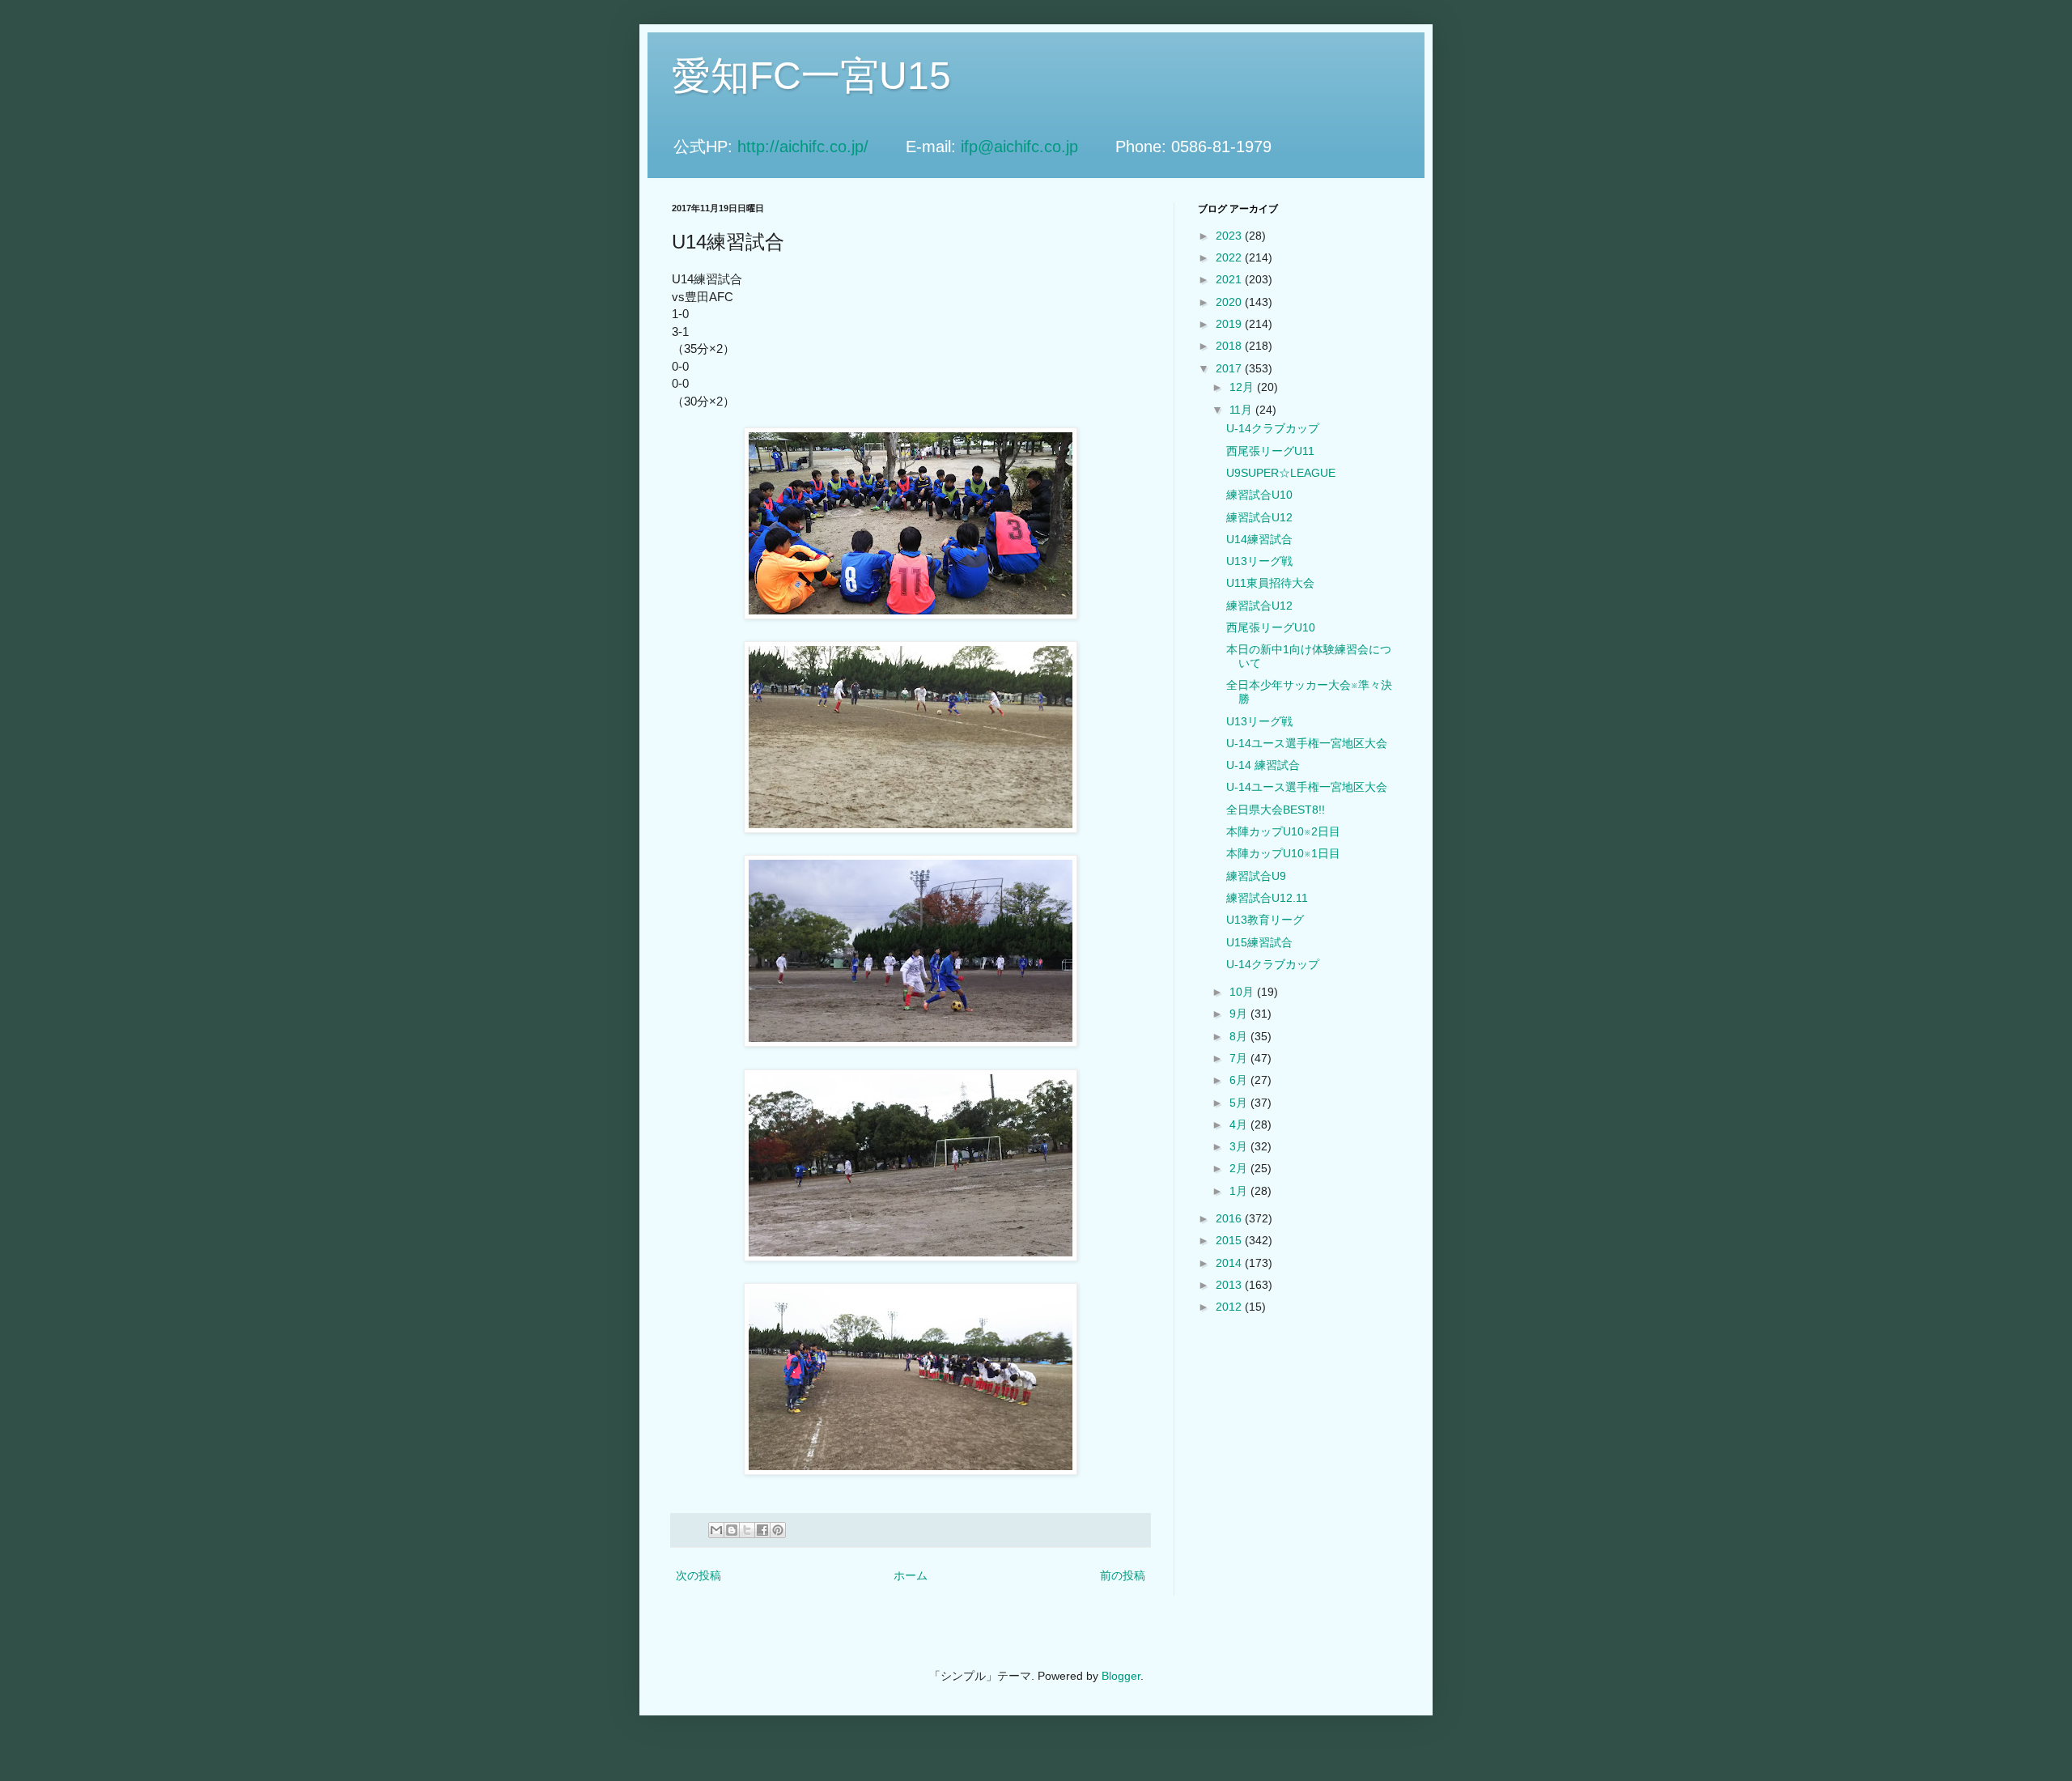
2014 (1230, 1263)
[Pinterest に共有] (778, 1530)
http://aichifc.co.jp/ (819, 147)
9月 (1240, 1014)
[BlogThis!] (732, 1530)
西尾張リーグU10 (1271, 627)
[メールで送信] (716, 1530)
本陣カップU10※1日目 (1283, 853)
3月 (1240, 1146)
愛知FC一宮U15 (811, 76)
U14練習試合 (1259, 539)
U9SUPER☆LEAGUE (1281, 473)
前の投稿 (1123, 1575)
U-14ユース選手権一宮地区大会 (1307, 743)
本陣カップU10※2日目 (1283, 831)
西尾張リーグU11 (1270, 451)
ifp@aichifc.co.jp (1036, 147)
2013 (1230, 1285)
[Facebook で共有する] (762, 1530)
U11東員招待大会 (1270, 583)
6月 (1240, 1080)
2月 (1240, 1168)
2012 (1230, 1307)
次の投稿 (698, 1575)
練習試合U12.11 (1267, 898)
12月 (1243, 387)
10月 (1243, 992)
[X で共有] (747, 1530)
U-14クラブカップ (1273, 428)
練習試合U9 (1256, 876)
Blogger (1121, 1676)
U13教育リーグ (1265, 920)
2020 (1230, 302)
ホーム (911, 1575)
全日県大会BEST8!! (1276, 810)
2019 (1230, 324)
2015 (1230, 1240)
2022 (1230, 257)
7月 (1240, 1058)
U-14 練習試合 (1263, 765)
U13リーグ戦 (1259, 561)
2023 (1230, 236)
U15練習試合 (1259, 942)
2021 (1230, 279)
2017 (1230, 368)
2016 (1230, 1218)
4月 (1240, 1124)
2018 (1230, 346)
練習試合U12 (1259, 517)
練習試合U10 (1259, 495)
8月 (1240, 1036)
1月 (1240, 1191)
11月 (1242, 410)
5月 (1240, 1103)
